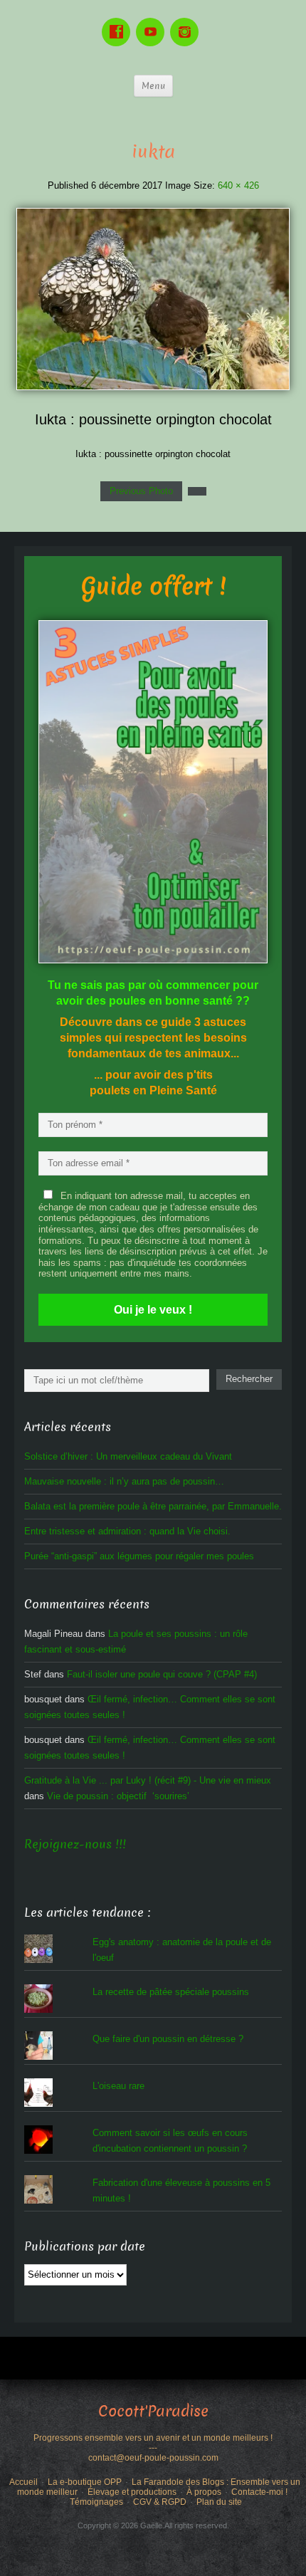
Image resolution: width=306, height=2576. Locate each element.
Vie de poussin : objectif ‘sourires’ (118, 1796)
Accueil (23, 2482)
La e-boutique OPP (85, 2482)
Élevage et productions (132, 2492)
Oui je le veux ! (153, 1310)
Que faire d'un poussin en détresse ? (168, 2039)
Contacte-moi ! (259, 2492)
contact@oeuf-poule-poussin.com (153, 2458)
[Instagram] (187, 22)
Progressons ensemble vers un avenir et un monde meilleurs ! (153, 2438)
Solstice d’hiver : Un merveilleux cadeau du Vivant (128, 1456)
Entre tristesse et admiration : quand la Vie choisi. (127, 1531)
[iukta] (153, 299)
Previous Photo (141, 491)
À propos (204, 2492)
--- (153, 2448)
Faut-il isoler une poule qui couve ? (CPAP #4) (162, 1674)
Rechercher (249, 1379)
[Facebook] (119, 22)
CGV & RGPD (160, 2502)
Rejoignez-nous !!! (75, 1844)
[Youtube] (153, 22)
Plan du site (219, 2502)
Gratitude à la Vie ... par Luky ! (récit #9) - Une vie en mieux (148, 1780)
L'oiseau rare (118, 2086)
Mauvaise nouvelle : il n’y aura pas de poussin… (124, 1481)
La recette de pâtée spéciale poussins (171, 1992)
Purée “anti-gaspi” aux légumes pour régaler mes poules (139, 1556)
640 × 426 (238, 185)
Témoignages (96, 2502)
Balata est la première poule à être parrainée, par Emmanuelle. (153, 1506)
